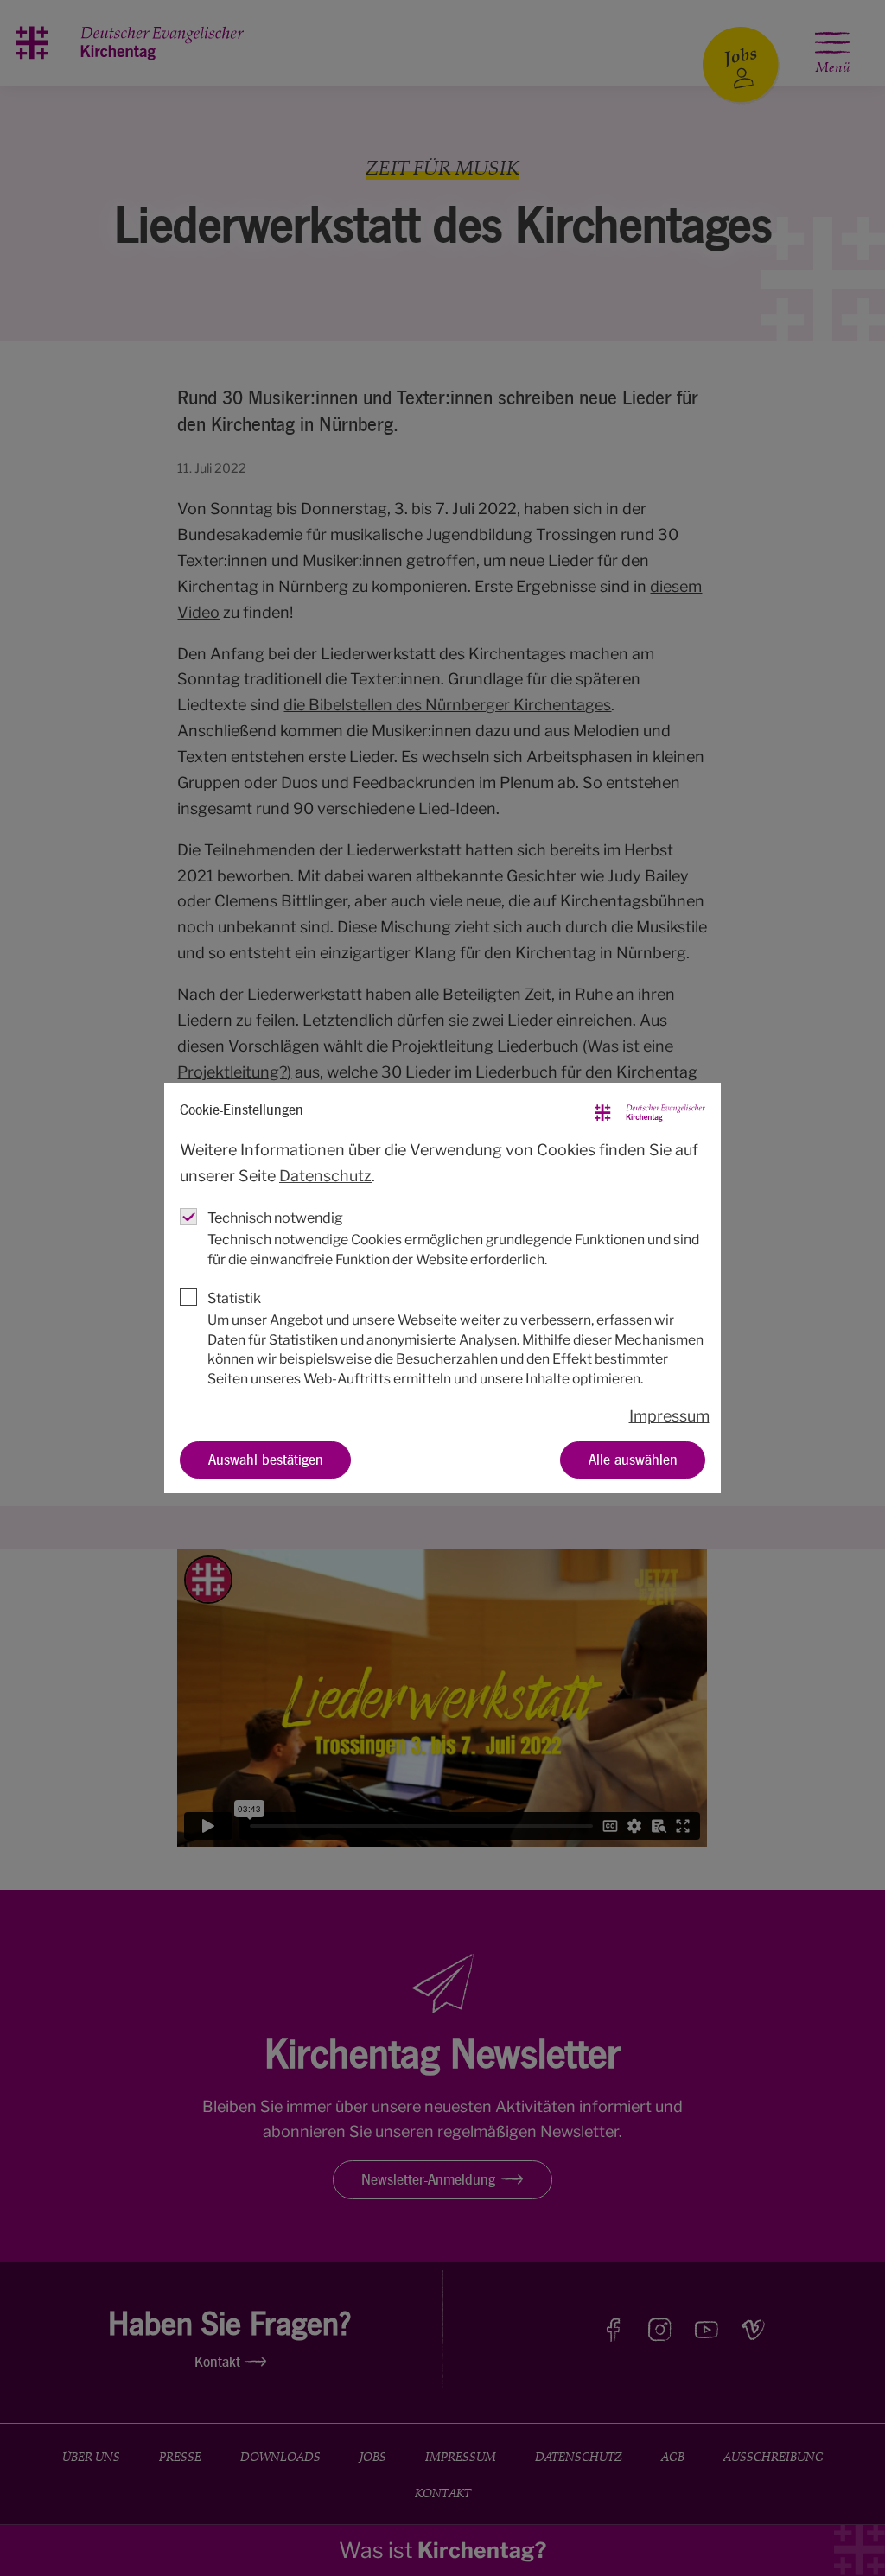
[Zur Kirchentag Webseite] (650, 1110)
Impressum (669, 1416)
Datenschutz (325, 1176)
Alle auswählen (633, 1459)
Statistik (234, 1298)
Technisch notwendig (275, 1218)
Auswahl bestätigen (266, 1459)
